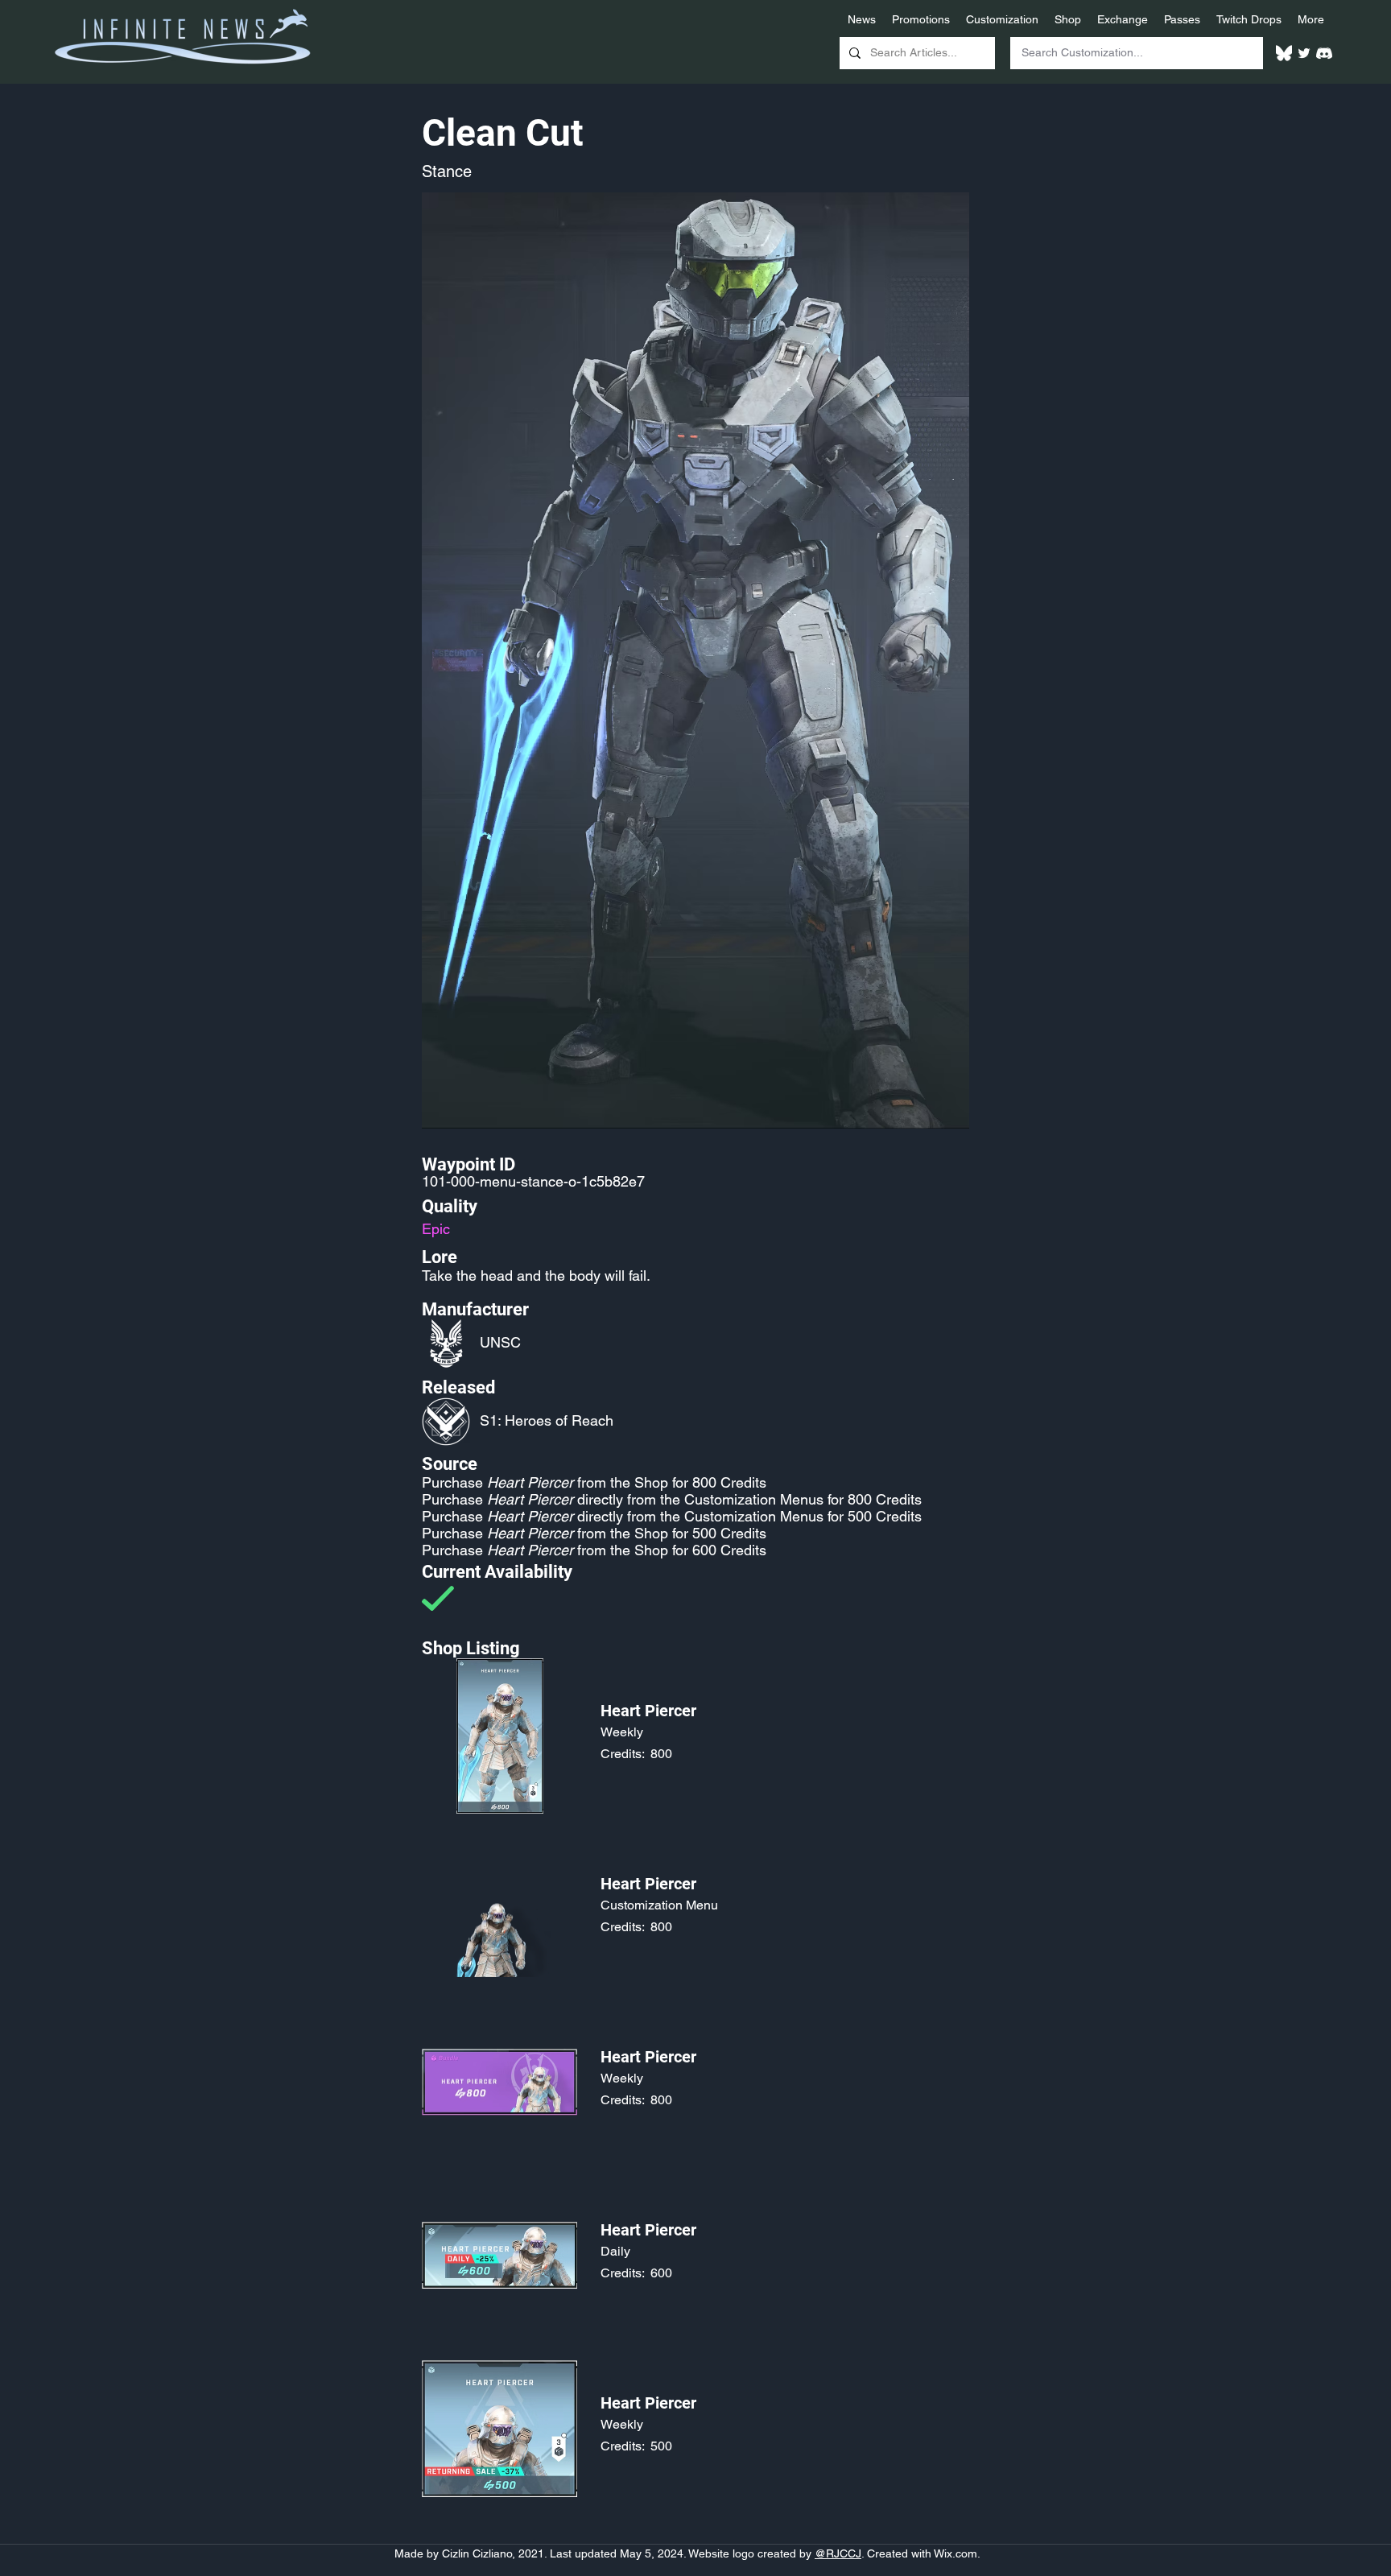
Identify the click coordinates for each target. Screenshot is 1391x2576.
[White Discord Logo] (1324, 53)
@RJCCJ (838, 2553)
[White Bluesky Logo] (1284, 53)
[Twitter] (1304, 53)
